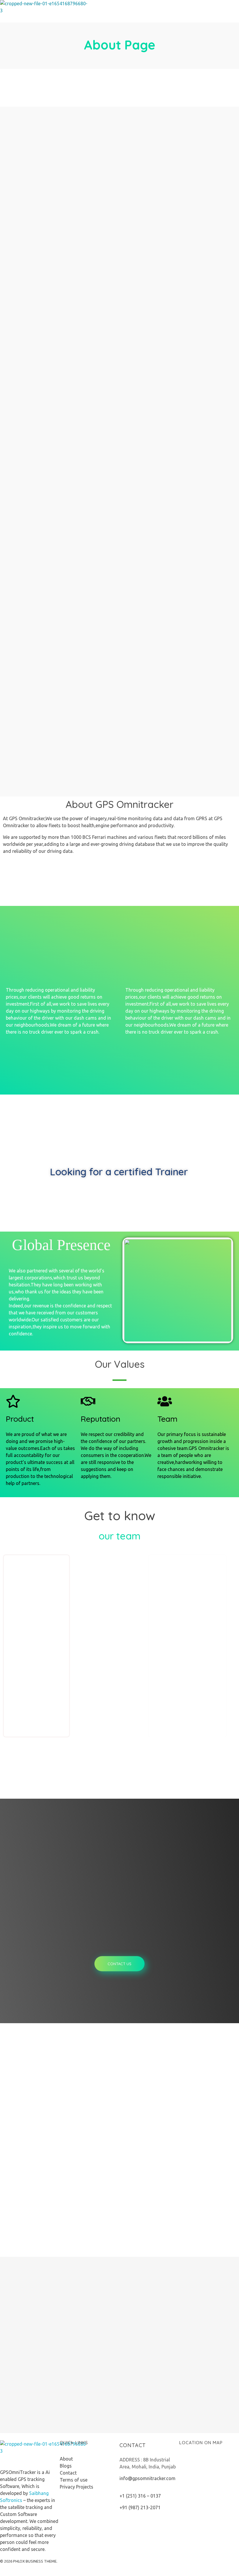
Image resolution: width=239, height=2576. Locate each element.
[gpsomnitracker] (44, 11)
